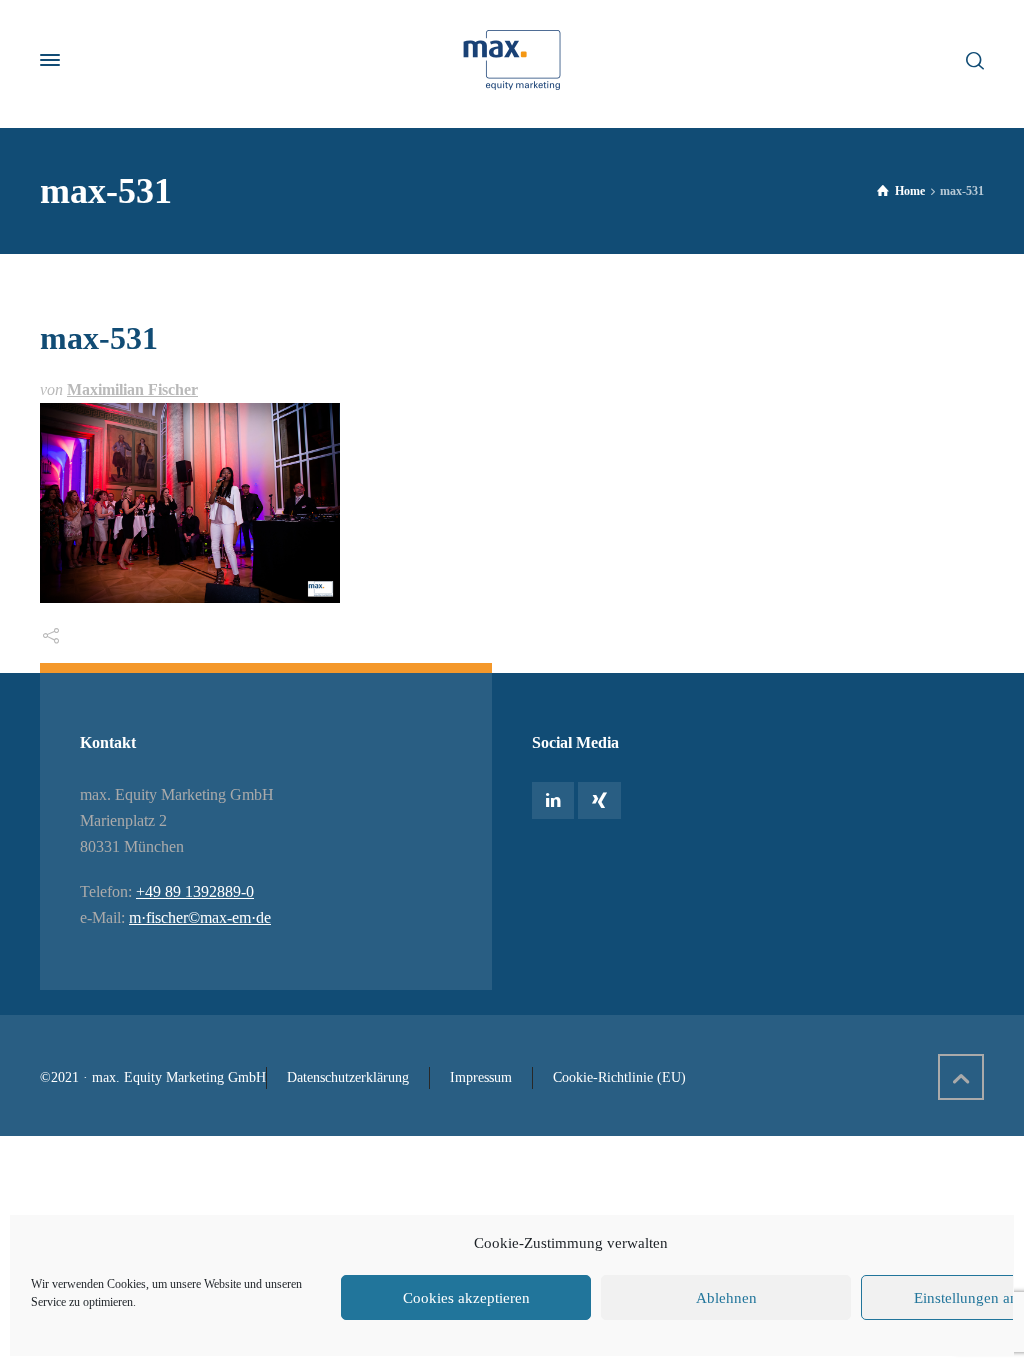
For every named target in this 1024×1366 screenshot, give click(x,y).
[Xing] (599, 800)
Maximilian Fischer (132, 389)
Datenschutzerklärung (348, 1077)
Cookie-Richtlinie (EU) (619, 1077)
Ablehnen (726, 1298)
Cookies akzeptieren (466, 1298)
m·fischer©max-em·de (200, 917)
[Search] (971, 59)
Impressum (481, 1077)
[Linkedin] (553, 800)
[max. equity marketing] (512, 60)
